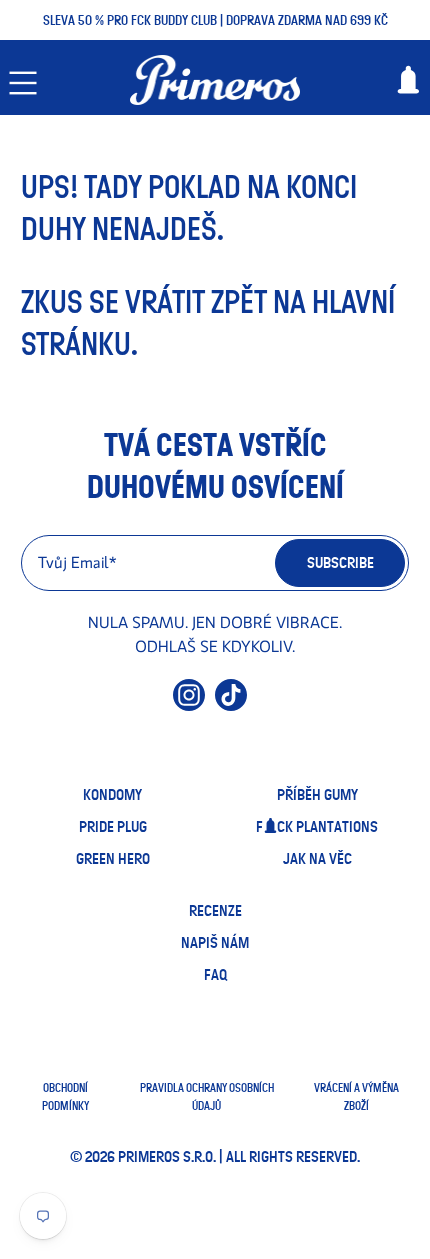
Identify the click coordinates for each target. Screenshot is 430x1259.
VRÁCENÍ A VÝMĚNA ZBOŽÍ (356, 1097)
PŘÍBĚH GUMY (317, 795)
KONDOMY (112, 795)
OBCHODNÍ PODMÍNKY (65, 1097)
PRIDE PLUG (113, 827)
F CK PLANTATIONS (317, 827)
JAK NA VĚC (317, 859)
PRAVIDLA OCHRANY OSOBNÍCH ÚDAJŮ (207, 1097)
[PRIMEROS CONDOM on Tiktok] (231, 704)
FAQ (215, 975)
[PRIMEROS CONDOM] (215, 80)
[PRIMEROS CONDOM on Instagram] (189, 704)
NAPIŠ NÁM (215, 943)
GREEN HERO (113, 859)
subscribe (340, 563)
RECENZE (215, 911)
